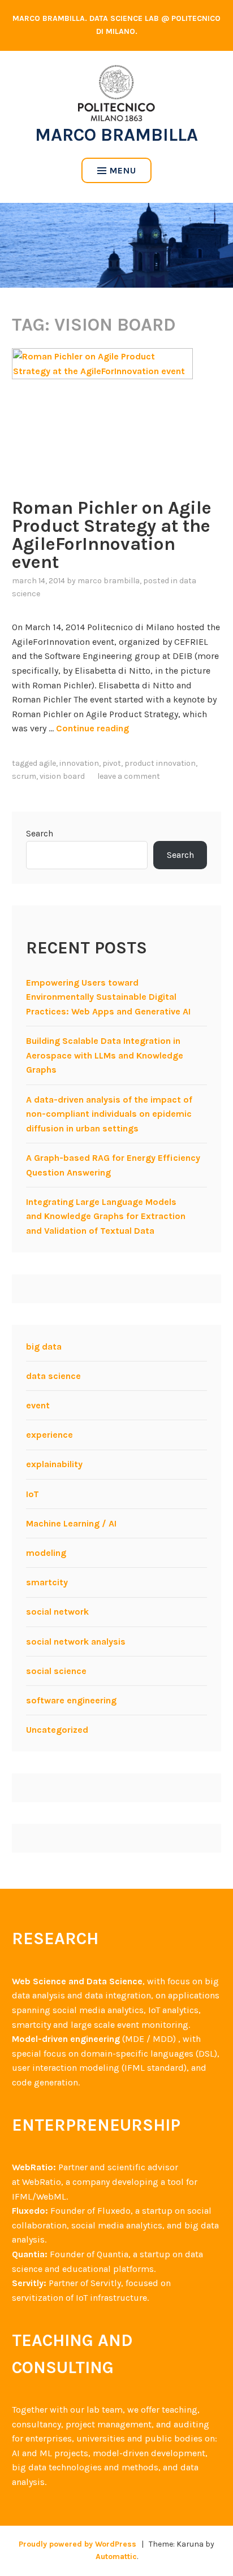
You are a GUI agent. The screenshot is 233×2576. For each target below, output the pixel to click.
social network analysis (76, 1642)
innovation (79, 763)
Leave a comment (129, 776)
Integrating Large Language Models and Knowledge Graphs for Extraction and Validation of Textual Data (106, 1216)
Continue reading (92, 728)
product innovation (160, 763)
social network (57, 1612)
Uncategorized (57, 1730)
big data (44, 1346)
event (38, 1405)
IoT (33, 1494)
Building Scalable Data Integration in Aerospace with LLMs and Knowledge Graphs (105, 1055)
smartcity (47, 1582)
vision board (62, 776)
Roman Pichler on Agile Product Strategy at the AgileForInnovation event (112, 535)
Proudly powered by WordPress (77, 2544)
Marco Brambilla (116, 135)
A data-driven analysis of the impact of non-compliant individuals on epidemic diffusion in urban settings (109, 1114)
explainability (54, 1464)
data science (53, 1376)
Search (40, 833)
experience (49, 1435)
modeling (46, 1553)
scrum (24, 776)
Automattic (116, 2557)
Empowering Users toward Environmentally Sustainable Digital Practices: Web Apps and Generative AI (108, 997)
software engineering (71, 1700)
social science (56, 1671)
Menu (123, 170)
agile (48, 763)
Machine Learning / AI (71, 1523)
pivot (112, 763)
